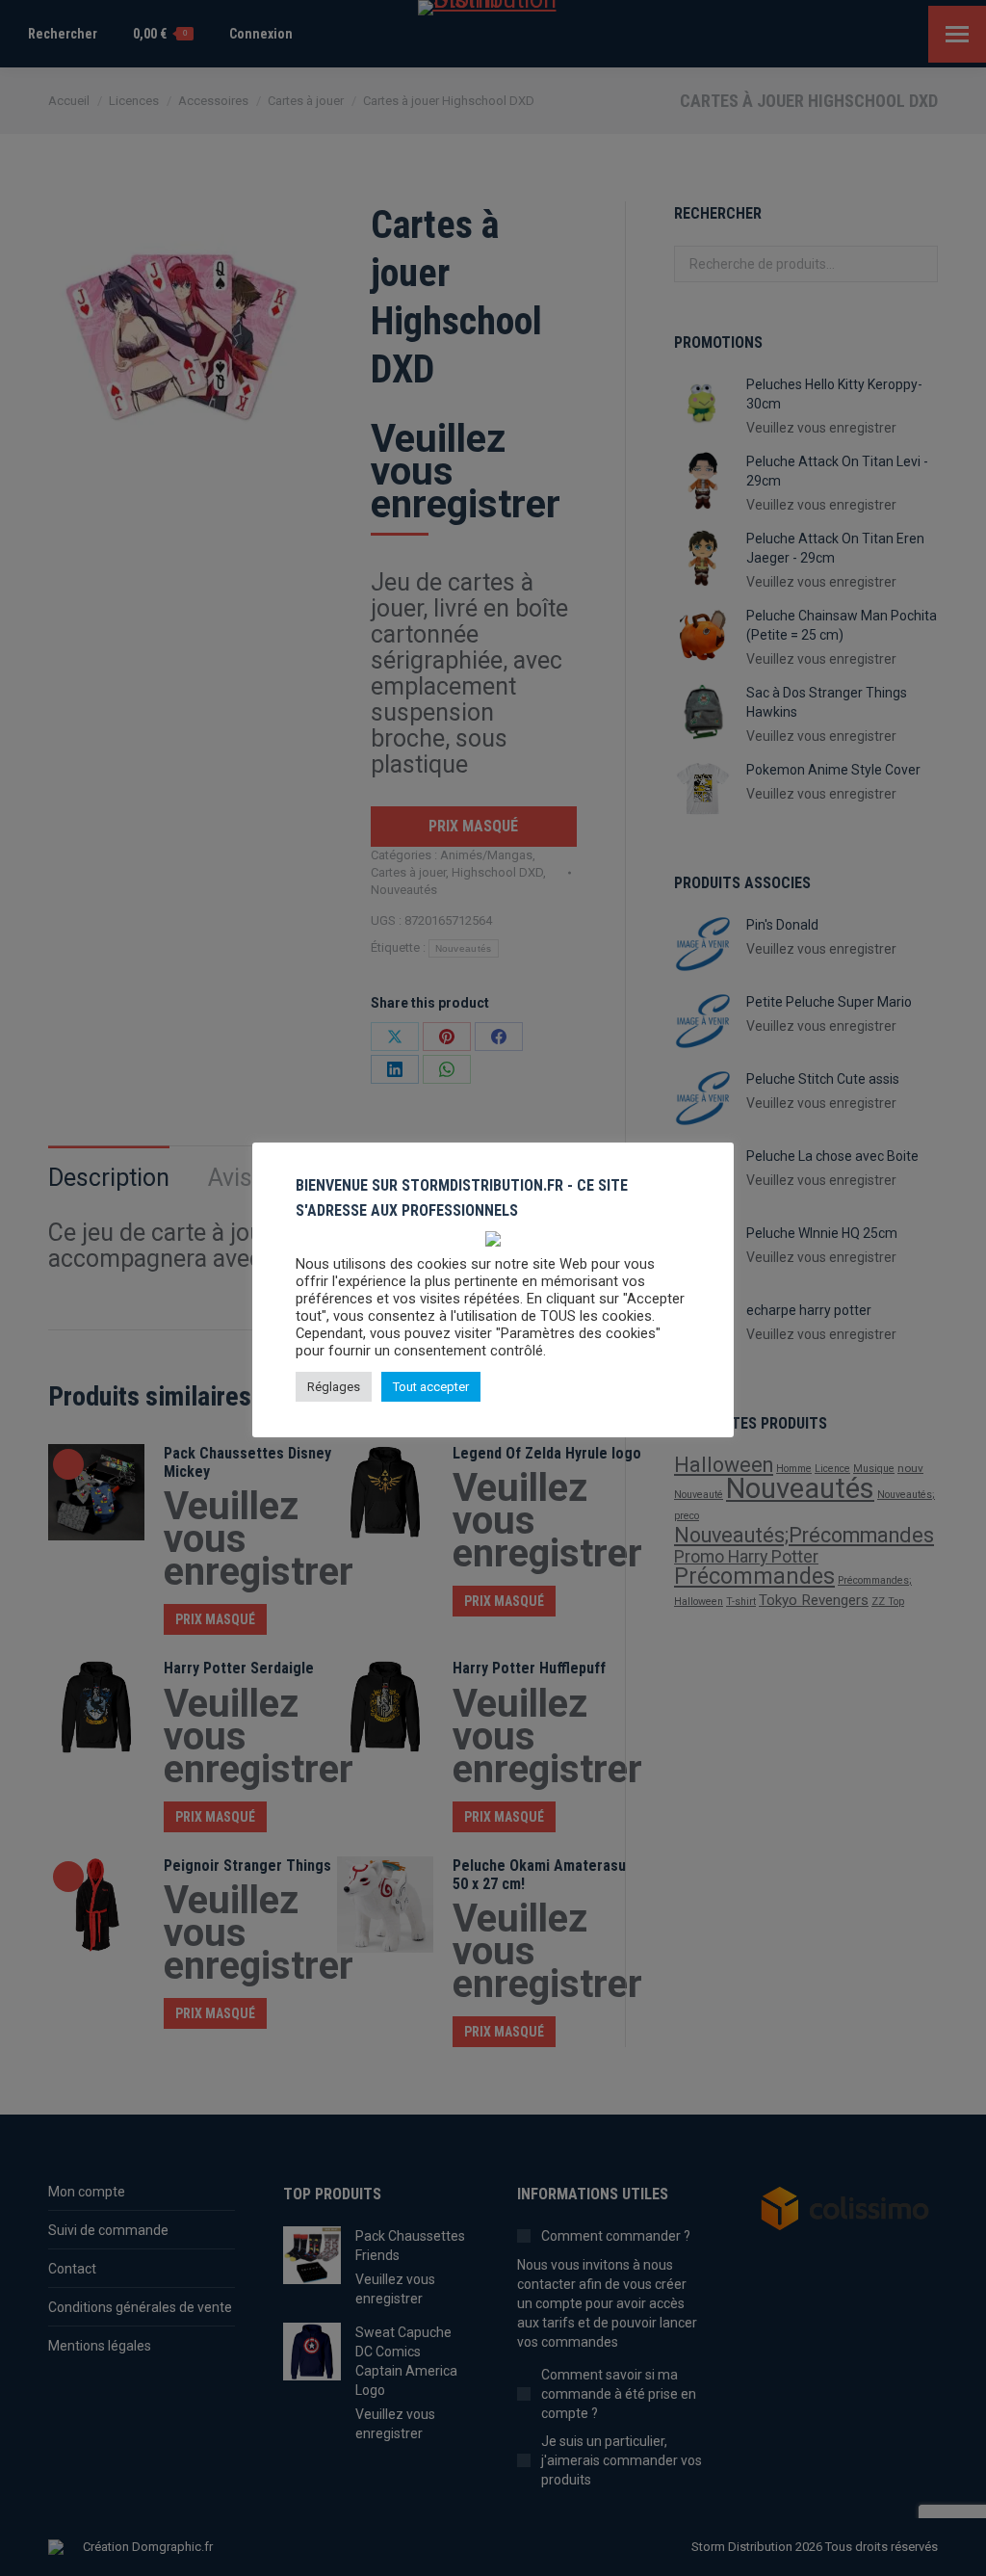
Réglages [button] (334, 1387)
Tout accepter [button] (431, 1387)
